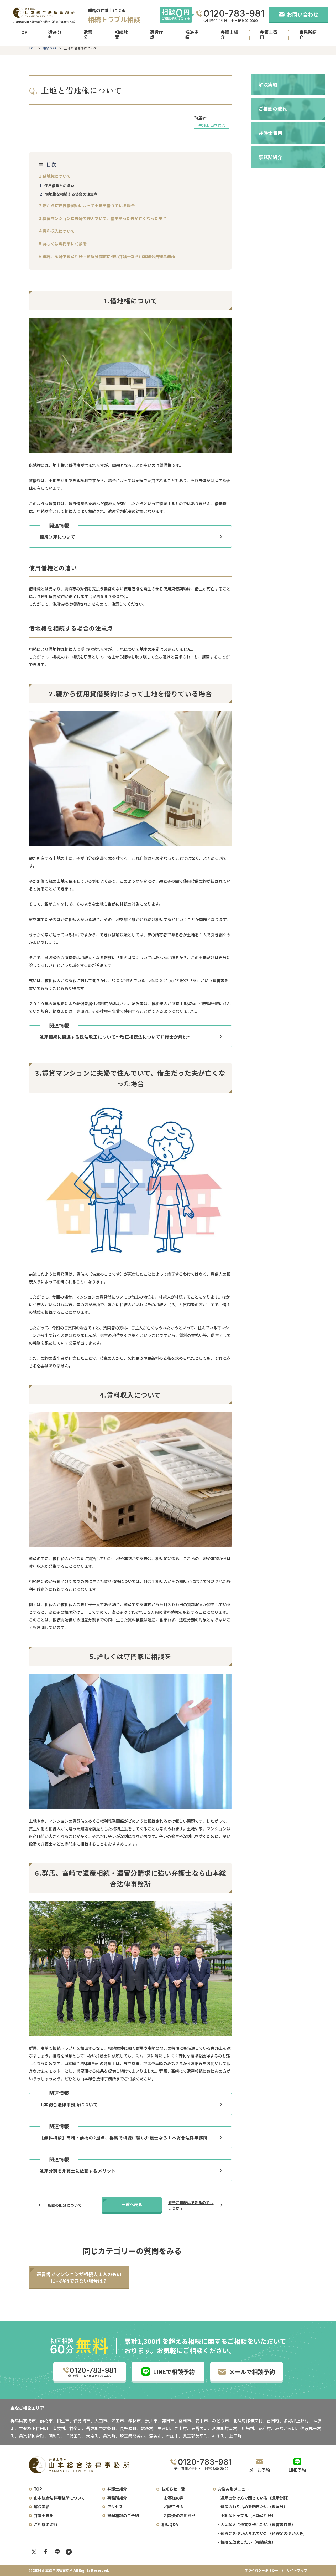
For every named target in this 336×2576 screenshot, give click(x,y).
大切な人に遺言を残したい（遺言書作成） (258, 2524)
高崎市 (29, 2421)
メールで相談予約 (252, 2371)
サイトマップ (297, 2570)
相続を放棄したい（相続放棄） (248, 2542)
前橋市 (46, 2421)
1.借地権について (55, 176)
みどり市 (220, 2421)
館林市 (134, 2421)
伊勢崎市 (82, 2421)
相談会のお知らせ (180, 2515)
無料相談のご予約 (123, 2515)
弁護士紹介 (230, 35)
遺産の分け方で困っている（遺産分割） (256, 2498)
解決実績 (192, 35)
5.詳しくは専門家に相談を (63, 244)
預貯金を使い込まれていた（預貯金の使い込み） (264, 2533)
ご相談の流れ (46, 2524)
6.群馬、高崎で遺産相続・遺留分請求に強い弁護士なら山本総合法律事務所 (107, 256)
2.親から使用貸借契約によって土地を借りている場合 (87, 205)
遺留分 (88, 35)
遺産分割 (55, 35)
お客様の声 (174, 2498)
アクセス (115, 2506)
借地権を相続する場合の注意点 (71, 194)
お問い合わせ (303, 14)
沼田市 (118, 2421)
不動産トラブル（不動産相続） (248, 2515)
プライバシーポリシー (261, 2570)
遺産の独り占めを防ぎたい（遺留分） (254, 2506)
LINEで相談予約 (174, 2371)
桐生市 (63, 2421)
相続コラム (174, 2506)
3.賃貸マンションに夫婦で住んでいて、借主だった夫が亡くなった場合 (103, 218)
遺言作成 (157, 35)
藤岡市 (168, 2421)
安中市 (202, 2421)
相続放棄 (122, 35)
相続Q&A (50, 48)
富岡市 (185, 2421)
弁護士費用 (269, 35)
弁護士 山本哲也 (212, 125)
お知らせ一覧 (173, 2489)
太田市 (101, 2421)
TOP (23, 32)
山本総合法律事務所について (59, 2498)
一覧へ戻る (132, 2204)
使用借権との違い (59, 186)
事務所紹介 (308, 35)
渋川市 (151, 2421)
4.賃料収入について (57, 231)
